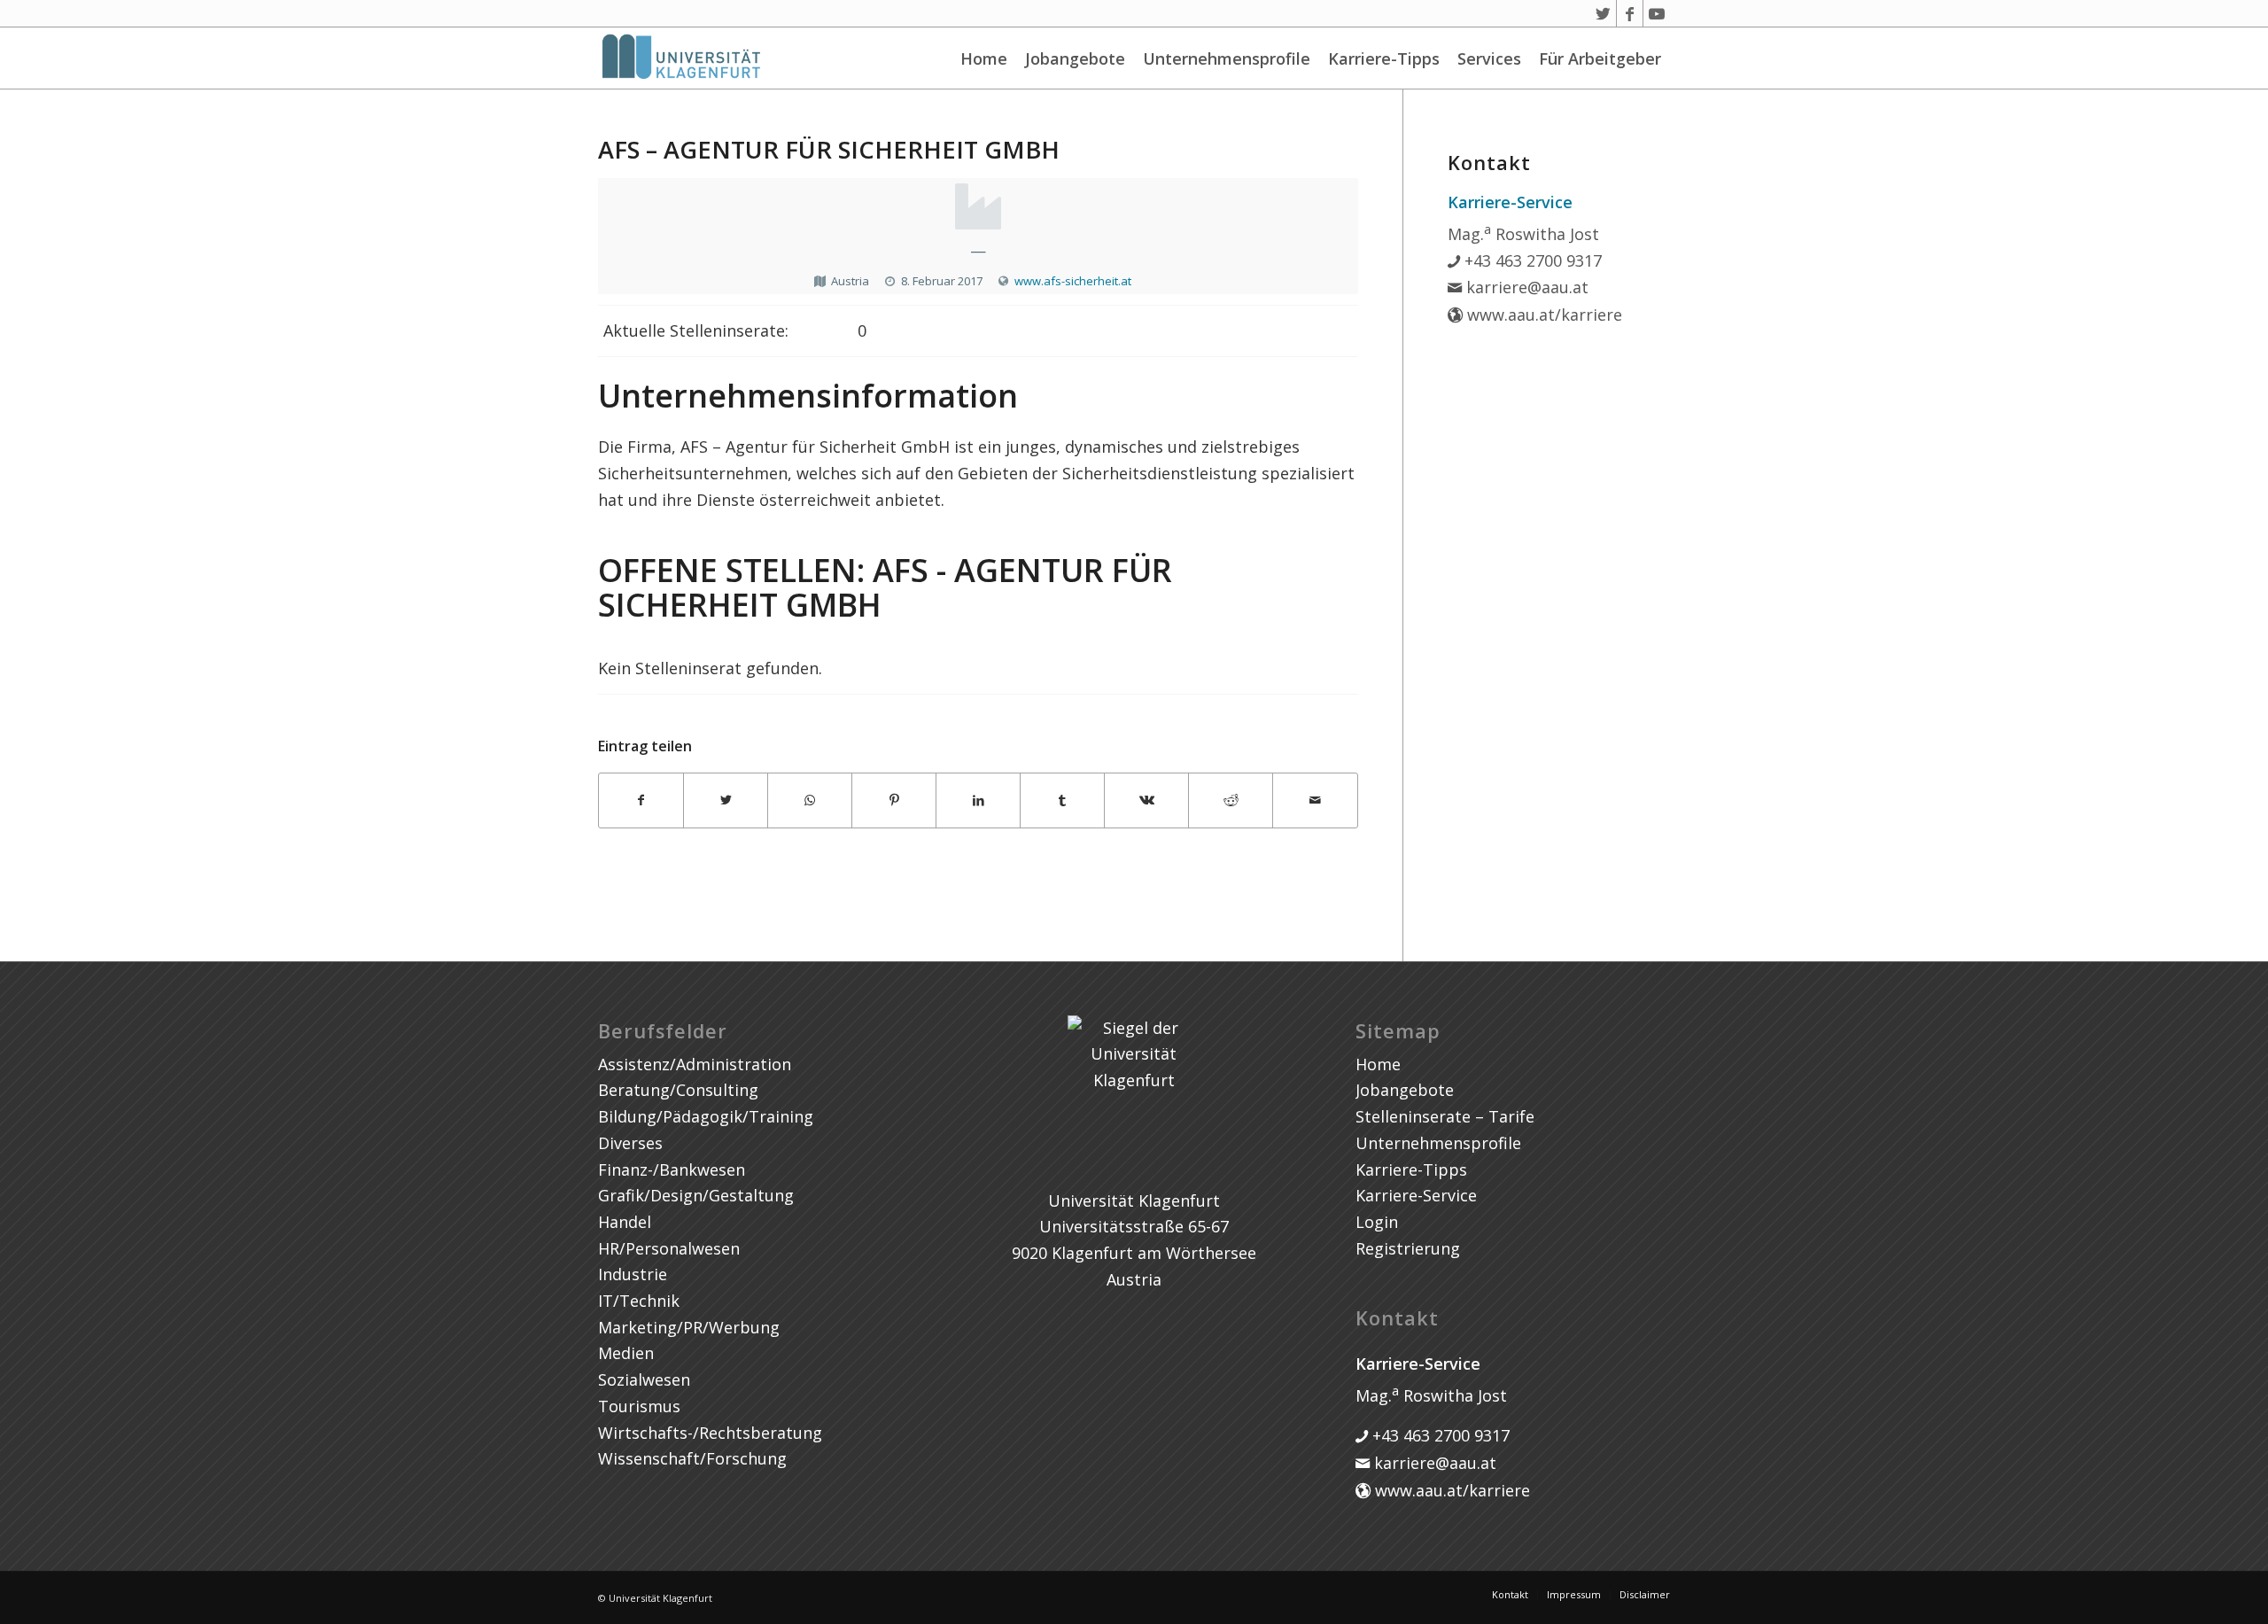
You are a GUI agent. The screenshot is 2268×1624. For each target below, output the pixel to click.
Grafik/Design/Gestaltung (696, 1195)
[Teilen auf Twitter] (726, 800)
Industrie (633, 1274)
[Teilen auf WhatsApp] (810, 800)
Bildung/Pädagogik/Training (706, 1116)
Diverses (630, 1143)
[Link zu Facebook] (1630, 13)
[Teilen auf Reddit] (1231, 800)
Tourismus (639, 1406)
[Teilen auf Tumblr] (1062, 800)
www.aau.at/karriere (1542, 315)
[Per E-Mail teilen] (1315, 800)
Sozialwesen (644, 1379)
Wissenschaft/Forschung (692, 1458)
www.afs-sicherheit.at (1073, 281)
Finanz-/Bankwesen (672, 1169)
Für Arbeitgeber (1600, 58)
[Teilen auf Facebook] (641, 800)
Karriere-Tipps (1384, 58)
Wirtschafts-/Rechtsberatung (710, 1433)
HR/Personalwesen (669, 1248)
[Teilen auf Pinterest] (894, 800)
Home (984, 58)
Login (1377, 1222)
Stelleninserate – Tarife (1445, 1116)
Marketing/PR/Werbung (689, 1327)
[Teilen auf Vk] (1146, 800)
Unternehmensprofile (1227, 58)
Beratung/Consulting (678, 1090)
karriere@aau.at (1525, 287)
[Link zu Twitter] (1603, 13)
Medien (626, 1353)
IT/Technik (639, 1301)
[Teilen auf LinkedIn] (978, 800)
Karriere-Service (1416, 1195)
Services (1489, 58)
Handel (625, 1222)
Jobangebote (1075, 58)
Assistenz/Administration (695, 1064)
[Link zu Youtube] (1657, 13)
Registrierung (1408, 1248)
